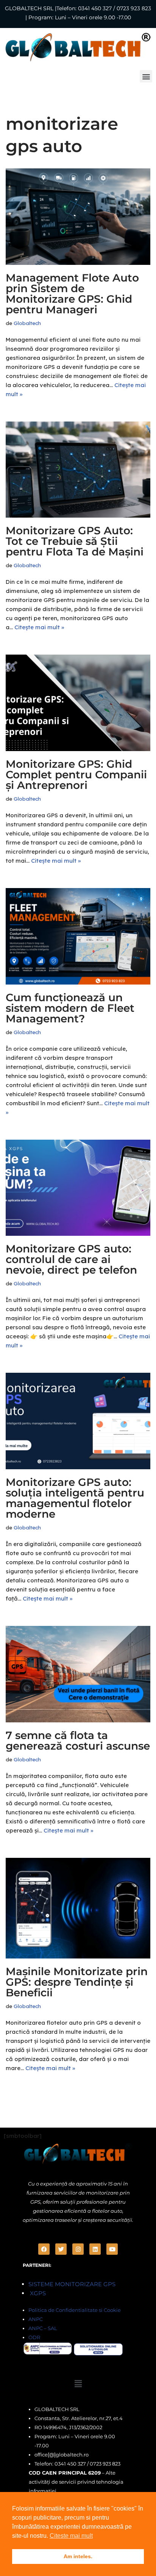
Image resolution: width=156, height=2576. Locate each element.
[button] (146, 76)
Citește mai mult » (39, 627)
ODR (34, 2337)
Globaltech (27, 323)
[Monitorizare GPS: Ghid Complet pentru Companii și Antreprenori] (78, 703)
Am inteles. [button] (78, 2556)
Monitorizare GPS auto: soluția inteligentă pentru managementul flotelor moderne (75, 1498)
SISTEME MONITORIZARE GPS (72, 2284)
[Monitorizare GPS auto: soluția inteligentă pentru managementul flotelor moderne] (78, 1421)
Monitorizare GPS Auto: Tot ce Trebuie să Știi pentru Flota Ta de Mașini (75, 541)
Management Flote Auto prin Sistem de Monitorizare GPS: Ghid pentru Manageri (72, 294)
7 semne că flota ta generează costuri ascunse (78, 1741)
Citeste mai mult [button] (71, 2536)
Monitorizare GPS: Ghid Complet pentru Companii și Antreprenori (76, 775)
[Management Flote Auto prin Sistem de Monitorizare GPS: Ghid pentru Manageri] (78, 217)
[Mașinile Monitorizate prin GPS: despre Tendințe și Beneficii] (78, 1908)
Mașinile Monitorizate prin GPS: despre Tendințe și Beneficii (77, 1982)
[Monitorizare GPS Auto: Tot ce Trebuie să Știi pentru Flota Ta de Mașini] (78, 470)
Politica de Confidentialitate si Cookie (75, 2310)
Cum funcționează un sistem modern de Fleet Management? (70, 1008)
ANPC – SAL (43, 2328)
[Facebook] (44, 2249)
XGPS (37, 2293)
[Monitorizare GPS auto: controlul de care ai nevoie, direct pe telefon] (78, 1188)
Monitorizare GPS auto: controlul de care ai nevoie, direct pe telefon (71, 1259)
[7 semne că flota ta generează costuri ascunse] (78, 1674)
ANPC (36, 2319)
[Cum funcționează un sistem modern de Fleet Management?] (78, 936)
